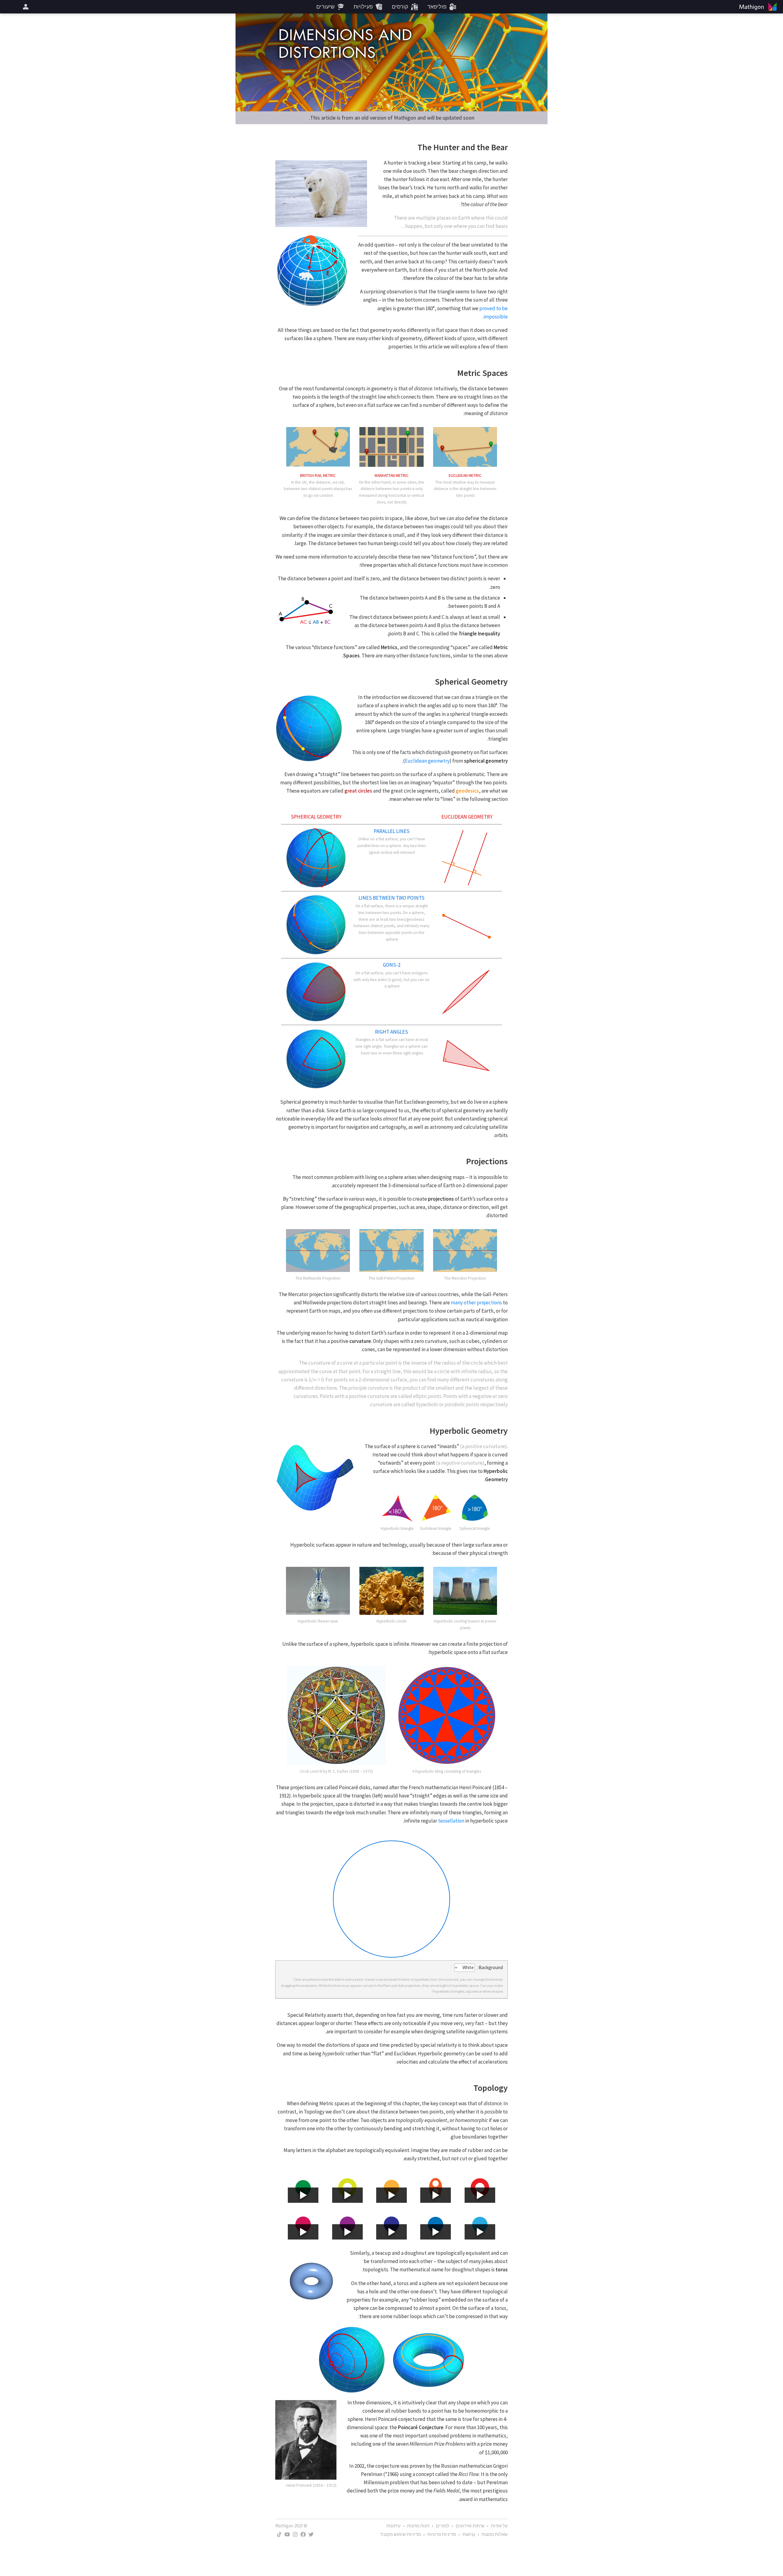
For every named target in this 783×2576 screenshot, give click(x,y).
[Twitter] (311, 2534)
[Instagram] (295, 2534)
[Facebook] (303, 2534)
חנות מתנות (418, 2526)
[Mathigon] (759, 7)
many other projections (476, 1303)
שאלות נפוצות (495, 2534)
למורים (443, 2526)
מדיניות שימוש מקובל (401, 2534)
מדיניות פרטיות (442, 2534)
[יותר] (25, 7)
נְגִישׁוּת (469, 2534)
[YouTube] (287, 2534)
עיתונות (393, 2526)
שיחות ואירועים (470, 2526)
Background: (490, 1967)
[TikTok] (279, 2534)
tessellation (451, 1821)
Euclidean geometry (427, 761)
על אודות (499, 2526)
